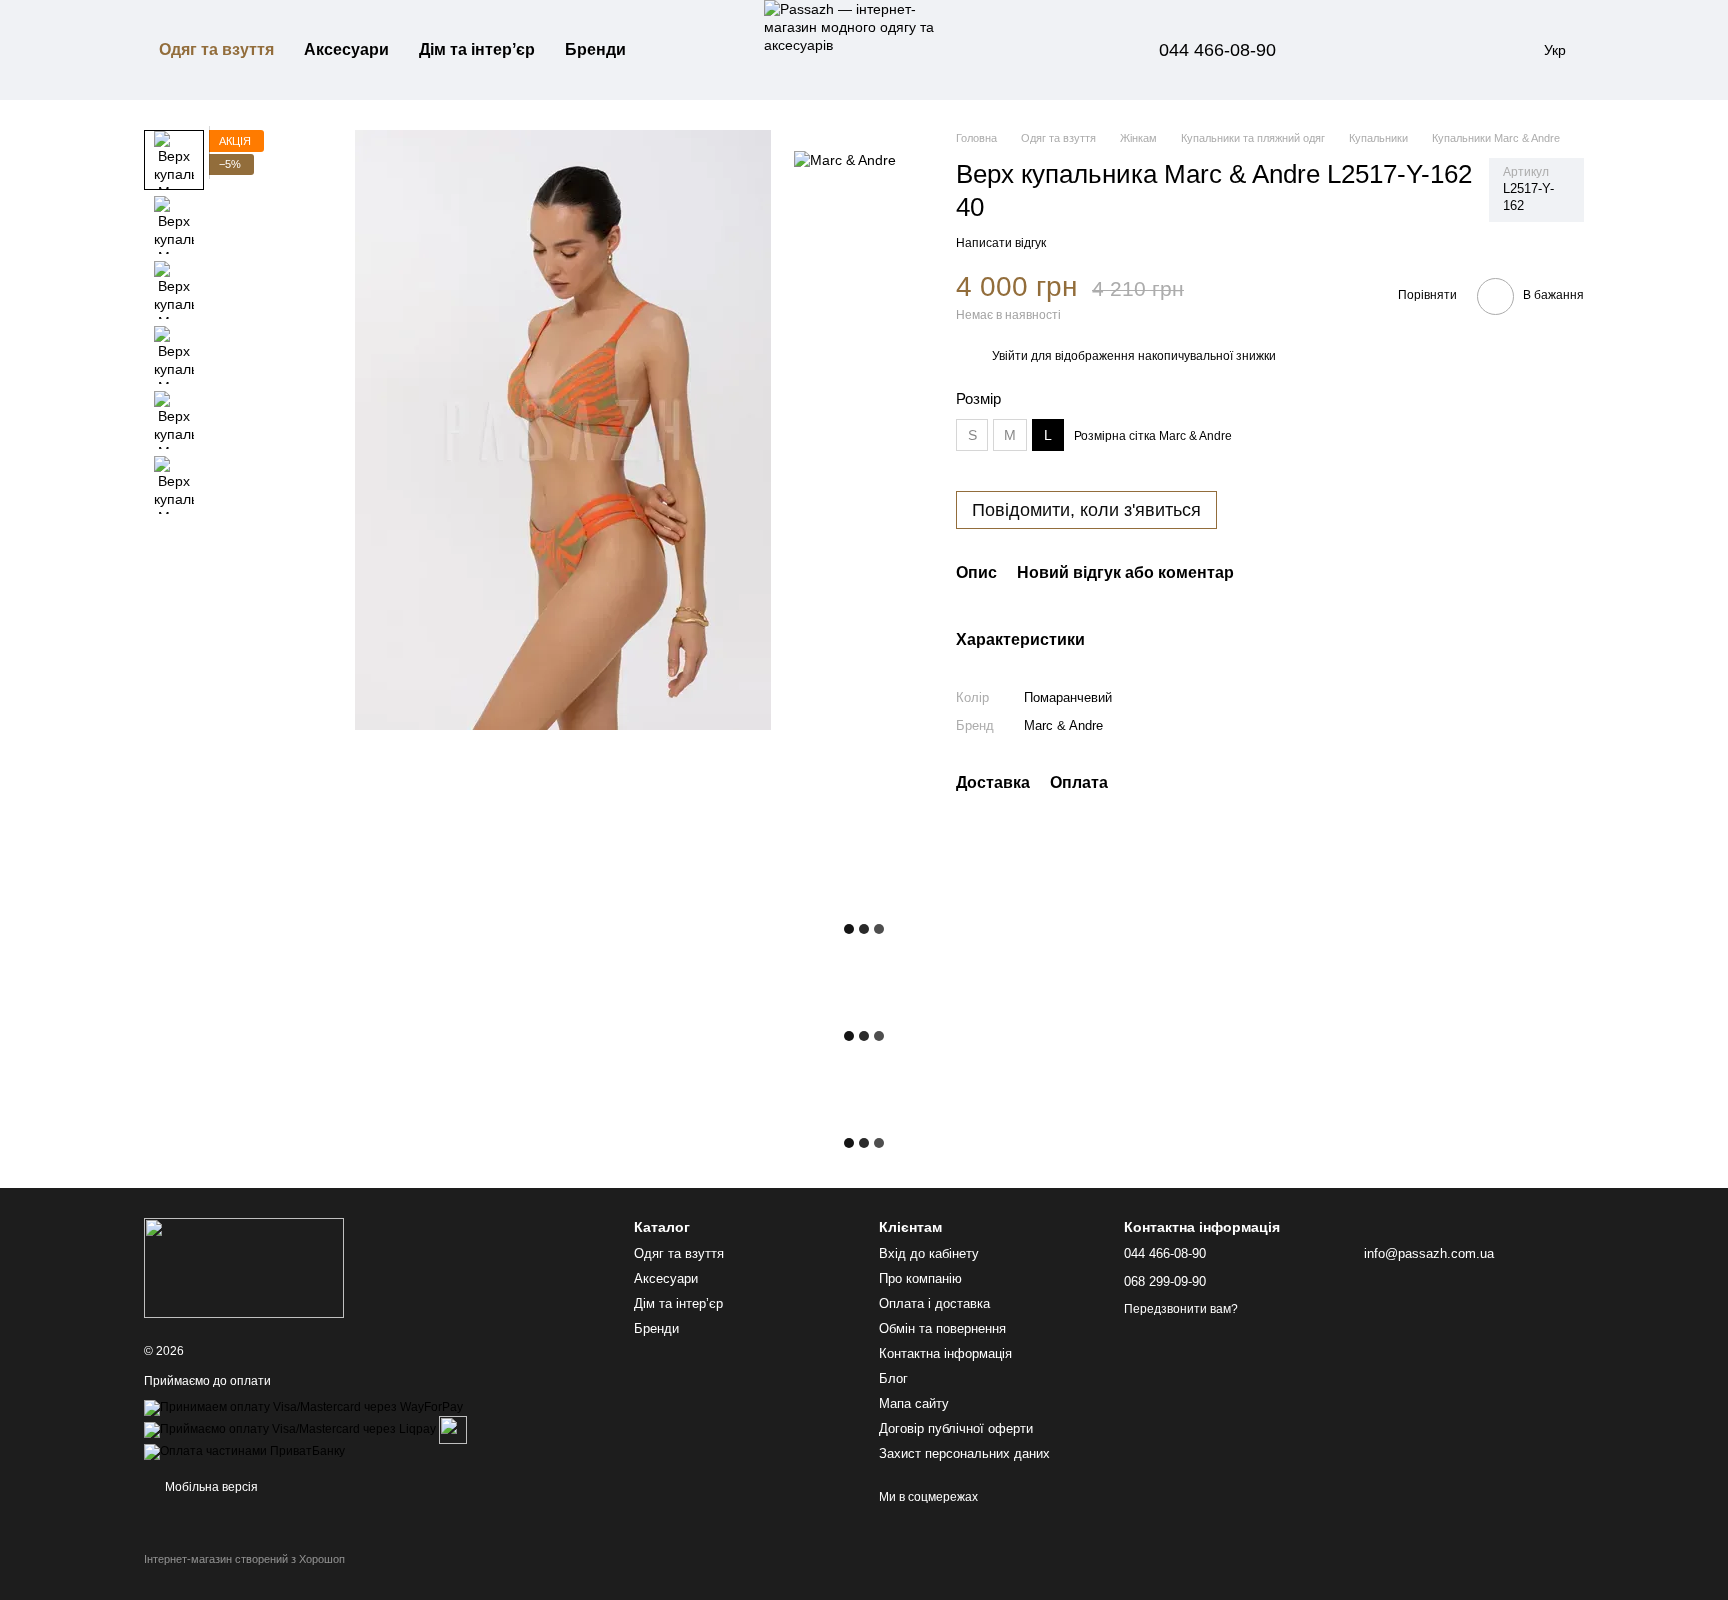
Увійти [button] (1010, 356)
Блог (893, 1378)
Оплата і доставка (934, 1303)
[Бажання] (1404, 50)
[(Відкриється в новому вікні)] (453, 1429)
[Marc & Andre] (845, 159)
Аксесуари (346, 49)
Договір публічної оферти (956, 1428)
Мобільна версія (210, 1487)
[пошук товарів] (677, 50)
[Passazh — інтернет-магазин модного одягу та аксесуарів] (244, 1267)
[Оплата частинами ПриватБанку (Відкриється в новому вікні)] (244, 1451)
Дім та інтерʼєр (477, 49)
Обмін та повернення (942, 1328)
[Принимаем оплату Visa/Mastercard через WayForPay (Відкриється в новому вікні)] (303, 1407)
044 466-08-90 (1217, 50)
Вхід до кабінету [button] (929, 1253)
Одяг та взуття (216, 49)
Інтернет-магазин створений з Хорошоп (244, 1559)
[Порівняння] (1352, 50)
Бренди (595, 49)
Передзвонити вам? (1181, 1309)
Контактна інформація (945, 1353)
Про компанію (920, 1278)
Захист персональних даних (964, 1453)
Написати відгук (1001, 243)
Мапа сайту (914, 1403)
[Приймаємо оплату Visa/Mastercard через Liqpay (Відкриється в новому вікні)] (290, 1429)
